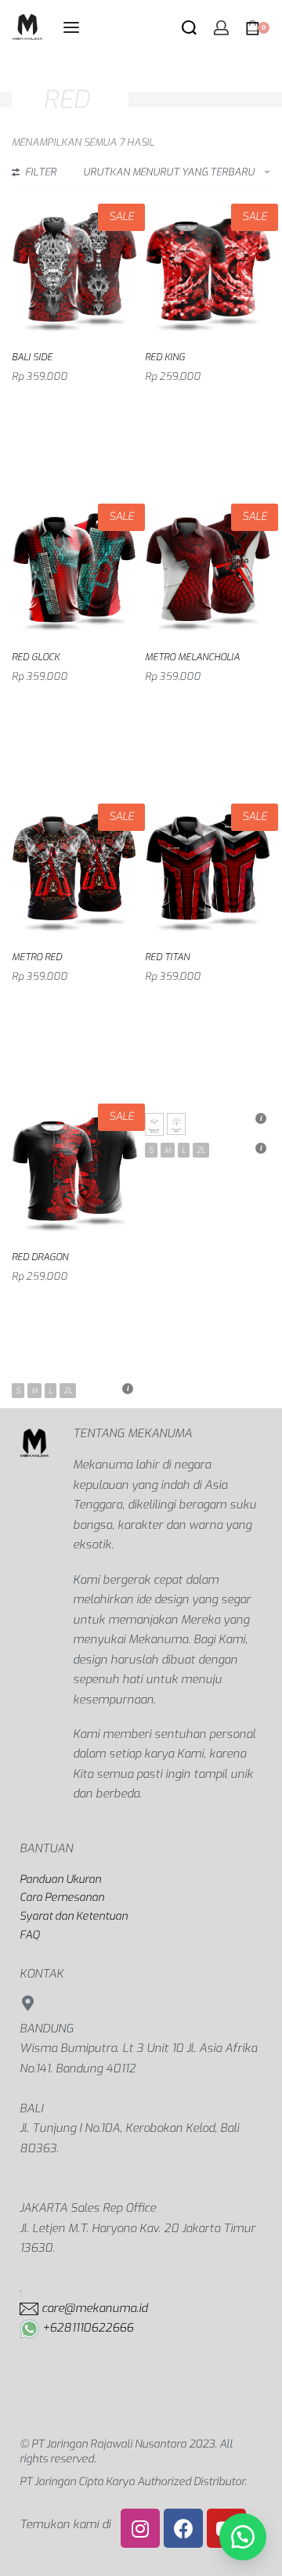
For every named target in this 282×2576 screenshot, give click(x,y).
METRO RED (37, 957)
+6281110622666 (88, 2328)
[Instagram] (140, 2528)
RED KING (165, 357)
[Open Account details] (221, 28)
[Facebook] (183, 2528)
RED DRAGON (40, 1257)
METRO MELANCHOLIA (192, 657)
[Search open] (189, 28)
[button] (243, 2537)
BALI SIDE (32, 357)
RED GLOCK (36, 657)
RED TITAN (167, 957)
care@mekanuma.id (94, 2308)
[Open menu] (71, 27)
